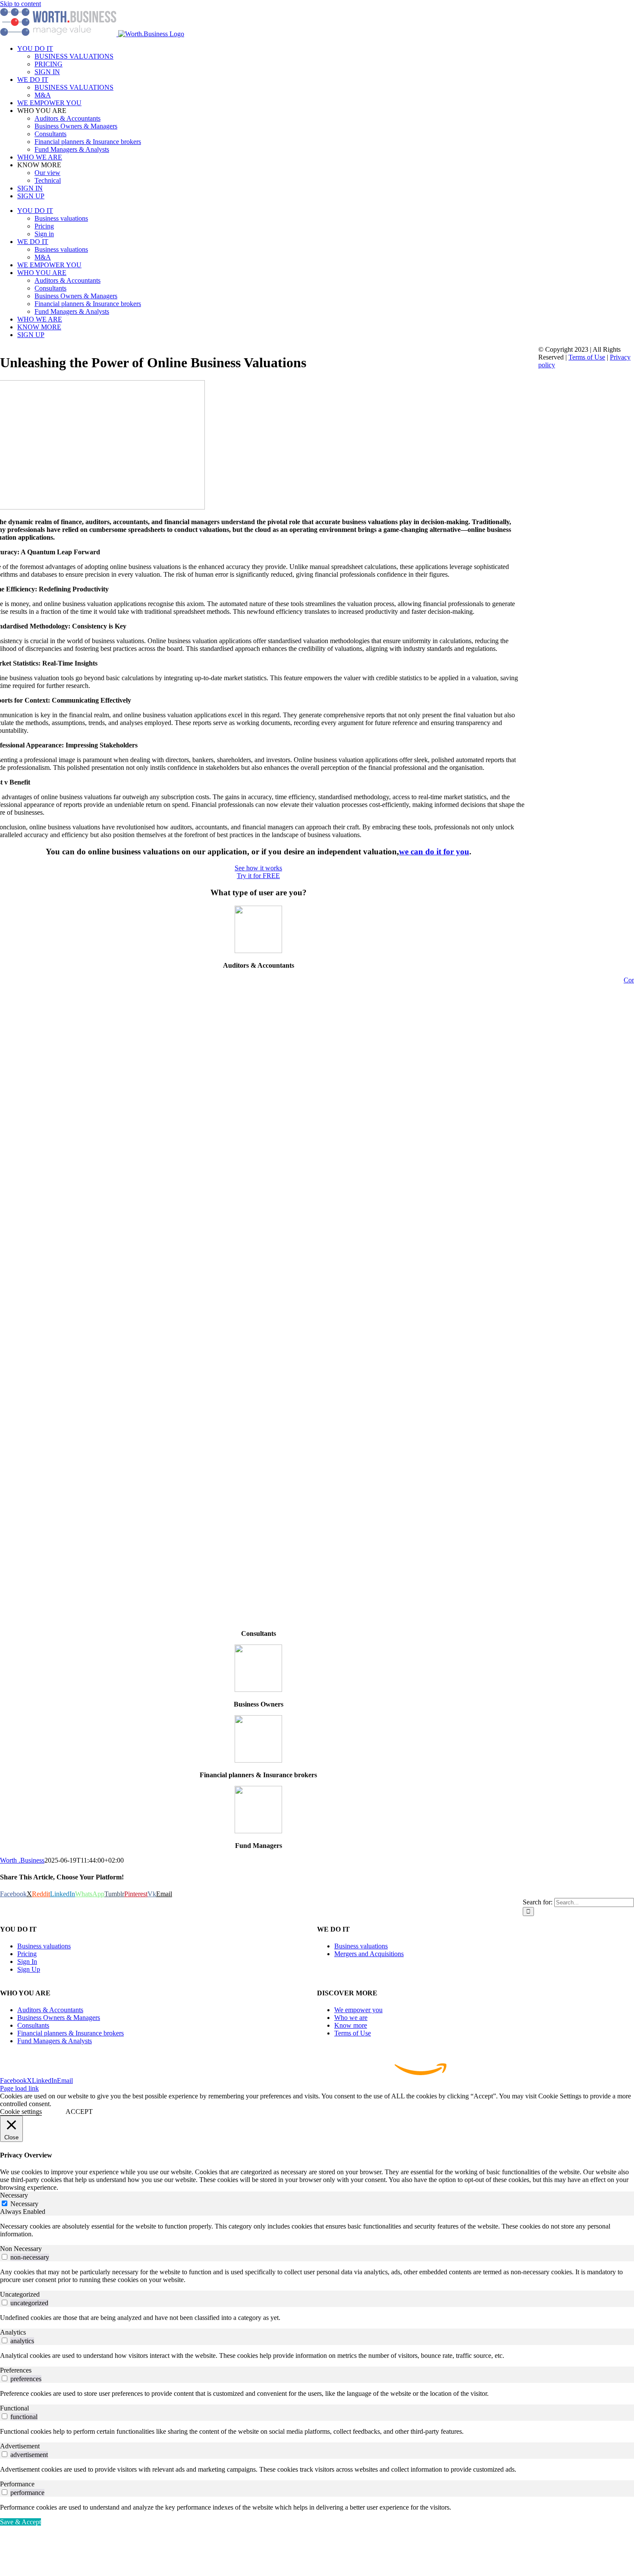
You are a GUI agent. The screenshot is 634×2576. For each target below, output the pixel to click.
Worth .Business (22, 1860)
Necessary (24, 2204)
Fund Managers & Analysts (55, 2041)
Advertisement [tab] (20, 2446)
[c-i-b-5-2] (258, 1690)
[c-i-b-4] (258, 1831)
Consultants (33, 2025)
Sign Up (29, 1969)
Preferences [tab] (16, 2370)
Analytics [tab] (13, 2332)
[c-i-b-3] (258, 1760)
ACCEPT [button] (79, 2112)
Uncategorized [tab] (20, 2294)
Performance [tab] (17, 2484)
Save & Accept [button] (20, 2522)
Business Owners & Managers (59, 2018)
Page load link (19, 2088)
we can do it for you (434, 852)
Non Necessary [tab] (21, 2249)
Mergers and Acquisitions (369, 1954)
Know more (351, 2025)
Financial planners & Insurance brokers (71, 2033)
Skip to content (20, 4)
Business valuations (44, 1946)
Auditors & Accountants (50, 2010)
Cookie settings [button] (21, 2112)
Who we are (351, 2018)
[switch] (5, 2257)
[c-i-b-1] (258, 951)
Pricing (27, 1954)
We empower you (358, 2010)
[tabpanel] (317, 2230)
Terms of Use (353, 2033)
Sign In (27, 1962)
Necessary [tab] (14, 2195)
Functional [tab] (14, 2408)
